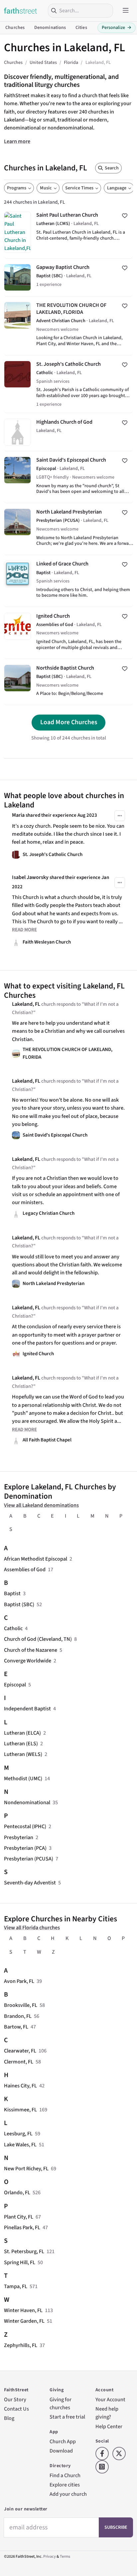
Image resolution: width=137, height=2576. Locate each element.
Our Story (15, 2399)
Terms (65, 2557)
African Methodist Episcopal (36, 1559)
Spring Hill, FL (20, 2262)
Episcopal (15, 1685)
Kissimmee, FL (20, 2110)
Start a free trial (67, 2417)
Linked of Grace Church (68, 581)
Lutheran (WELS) (23, 1754)
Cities (81, 28)
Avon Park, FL (19, 1981)
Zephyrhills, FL (21, 2345)
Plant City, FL (19, 2217)
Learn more (17, 141)
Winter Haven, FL (23, 2310)
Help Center (109, 2426)
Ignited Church (68, 633)
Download (61, 2451)
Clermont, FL (19, 2062)
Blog (9, 2418)
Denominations (50, 28)
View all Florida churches (32, 1928)
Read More (24, 930)
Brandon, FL (18, 2016)
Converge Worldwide (28, 1661)
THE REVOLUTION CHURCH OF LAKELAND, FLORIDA (68, 326)
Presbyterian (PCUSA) (29, 1859)
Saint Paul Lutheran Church (68, 232)
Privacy (50, 2557)
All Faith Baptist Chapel (47, 1440)
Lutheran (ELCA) (22, 1733)
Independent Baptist (27, 1709)
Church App (63, 2441)
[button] (120, 816)
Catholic (13, 1628)
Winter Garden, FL (24, 2321)
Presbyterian (19, 1837)
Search (112, 168)
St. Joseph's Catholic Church (68, 384)
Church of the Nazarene (31, 1650)
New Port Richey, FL (26, 2168)
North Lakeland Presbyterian (68, 529)
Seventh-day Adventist (30, 1883)
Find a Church (65, 2475)
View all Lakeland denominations (41, 1505)
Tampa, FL (16, 2286)
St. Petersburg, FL (24, 2251)
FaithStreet (21, 11)
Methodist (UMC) (23, 1778)
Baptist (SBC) (19, 1604)
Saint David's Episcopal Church (68, 477)
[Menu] (126, 11)
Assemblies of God (25, 1569)
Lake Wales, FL (20, 2145)
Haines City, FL (20, 2086)
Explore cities (65, 2485)
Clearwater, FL (20, 2051)
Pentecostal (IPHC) (25, 1826)
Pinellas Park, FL (22, 2227)
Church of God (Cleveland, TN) (38, 1639)
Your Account (110, 2399)
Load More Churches (69, 722)
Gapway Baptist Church (68, 277)
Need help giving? (107, 2413)
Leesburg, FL (18, 2134)
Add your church (68, 2494)
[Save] (125, 216)
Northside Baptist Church (68, 682)
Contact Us (16, 2409)
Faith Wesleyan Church (47, 942)
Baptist (12, 1593)
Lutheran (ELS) (21, 1743)
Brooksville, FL (21, 2005)
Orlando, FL (17, 2192)
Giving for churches (61, 2403)
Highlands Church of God (68, 432)
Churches (15, 28)
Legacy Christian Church (49, 1213)
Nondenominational (27, 1802)
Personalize (117, 28)
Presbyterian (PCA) (25, 1848)
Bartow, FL (16, 2027)
